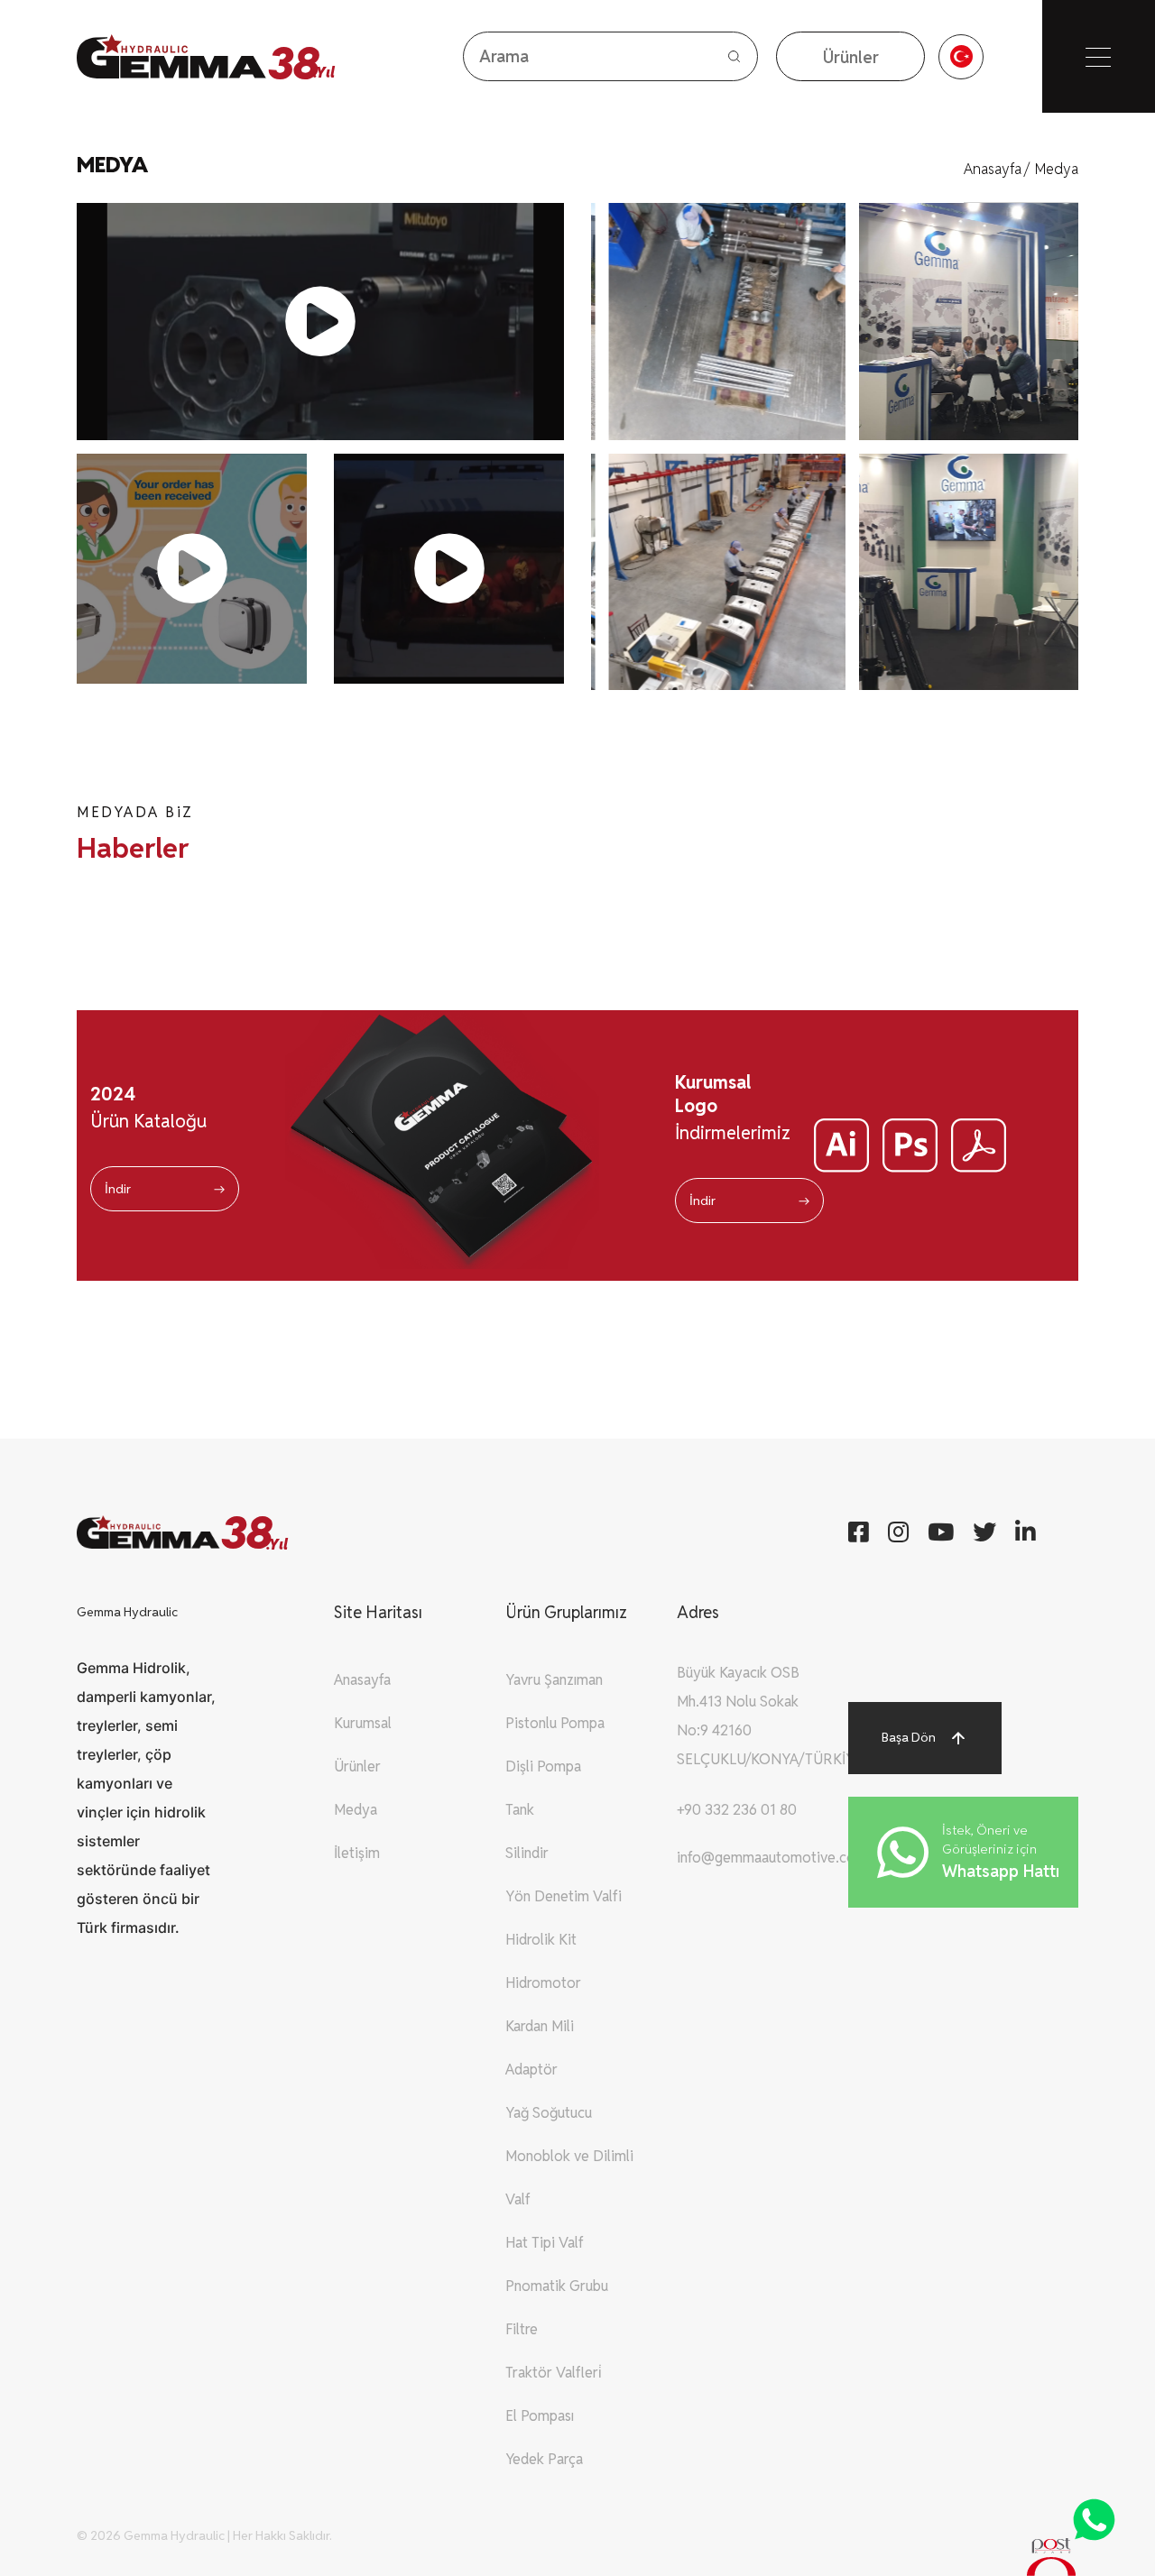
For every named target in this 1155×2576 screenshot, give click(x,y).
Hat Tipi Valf (545, 2243)
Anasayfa (997, 169)
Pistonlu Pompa (555, 1723)
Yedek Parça (544, 2459)
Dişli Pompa (543, 1766)
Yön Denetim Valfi (564, 1896)
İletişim (357, 1853)
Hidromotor (543, 1983)
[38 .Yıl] (172, 56)
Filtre (522, 2329)
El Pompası (540, 2416)
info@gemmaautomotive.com (772, 1858)
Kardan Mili (540, 2026)
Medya (1057, 169)
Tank (520, 1810)
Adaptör (531, 2070)
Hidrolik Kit (541, 1940)
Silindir (527, 1853)
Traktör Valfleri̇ (554, 2373)
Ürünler (357, 1766)
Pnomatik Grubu (557, 2286)
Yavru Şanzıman (554, 1680)
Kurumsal (363, 1723)
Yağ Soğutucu (549, 2113)
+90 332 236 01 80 (737, 1810)
